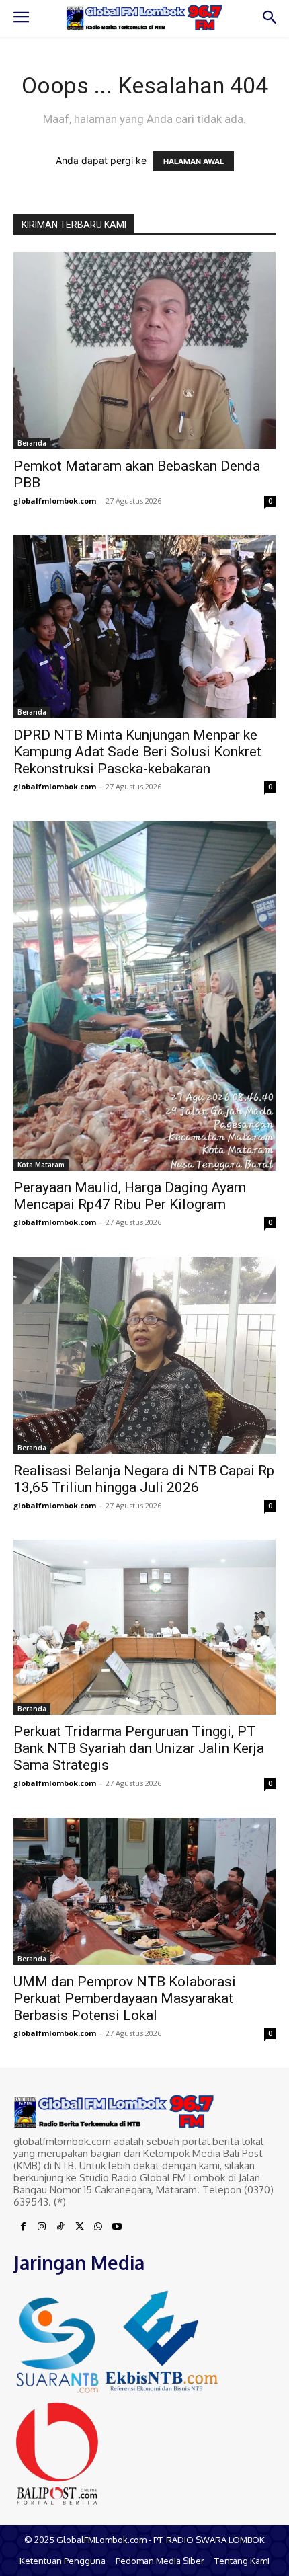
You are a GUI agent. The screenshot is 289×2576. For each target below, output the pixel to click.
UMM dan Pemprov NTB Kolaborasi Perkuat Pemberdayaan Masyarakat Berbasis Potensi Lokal (125, 1998)
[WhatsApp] (98, 2227)
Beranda (32, 443)
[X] (79, 2227)
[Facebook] (23, 2227)
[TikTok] (60, 2227)
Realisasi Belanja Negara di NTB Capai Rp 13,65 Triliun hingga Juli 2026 (144, 1479)
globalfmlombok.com (55, 501)
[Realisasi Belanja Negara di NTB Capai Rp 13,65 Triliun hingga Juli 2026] (144, 1355)
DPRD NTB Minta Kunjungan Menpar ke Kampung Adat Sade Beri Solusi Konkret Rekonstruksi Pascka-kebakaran (137, 752)
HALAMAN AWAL (194, 161)
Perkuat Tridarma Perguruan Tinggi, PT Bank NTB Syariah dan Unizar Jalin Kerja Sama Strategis (139, 1748)
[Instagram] (42, 2227)
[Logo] (144, 18)
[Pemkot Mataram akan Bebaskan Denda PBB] (144, 351)
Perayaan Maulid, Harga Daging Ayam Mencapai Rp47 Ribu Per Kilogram (130, 1196)
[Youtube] (117, 2227)
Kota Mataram (41, 1165)
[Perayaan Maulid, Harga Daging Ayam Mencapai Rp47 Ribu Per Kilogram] (144, 996)
